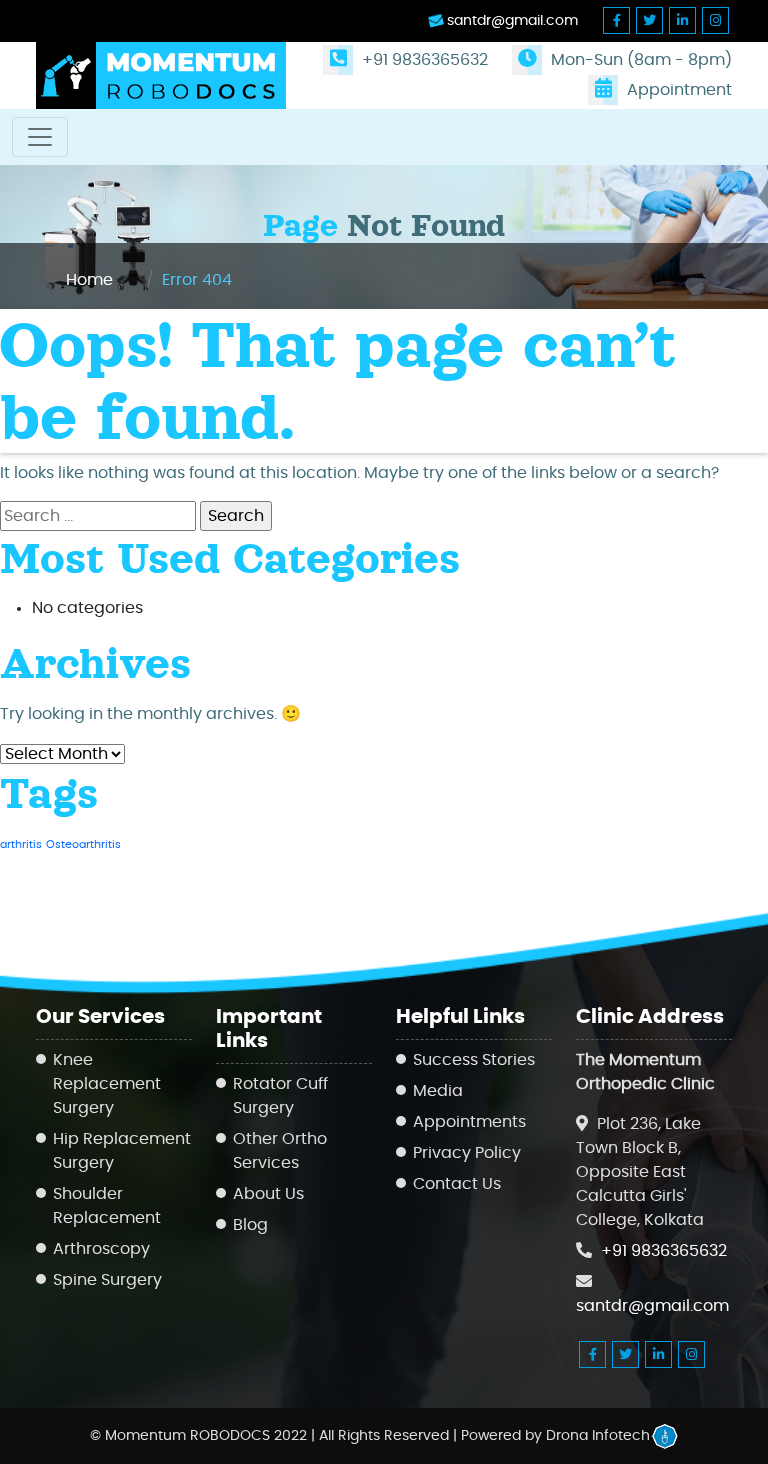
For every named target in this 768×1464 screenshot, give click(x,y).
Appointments (469, 1122)
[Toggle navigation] (40, 137)
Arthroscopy (101, 1249)
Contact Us (457, 1184)
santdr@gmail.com (510, 21)
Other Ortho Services (280, 1151)
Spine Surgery (107, 1280)
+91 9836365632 (423, 60)
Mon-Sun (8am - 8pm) (639, 60)
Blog (250, 1225)
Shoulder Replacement (107, 1206)
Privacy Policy (467, 1153)
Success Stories (474, 1060)
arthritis (21, 844)
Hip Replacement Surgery (122, 1151)
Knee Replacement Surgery (107, 1084)
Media (438, 1091)
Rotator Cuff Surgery (280, 1096)
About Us (268, 1194)
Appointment (677, 90)
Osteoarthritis (83, 844)
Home (89, 280)
